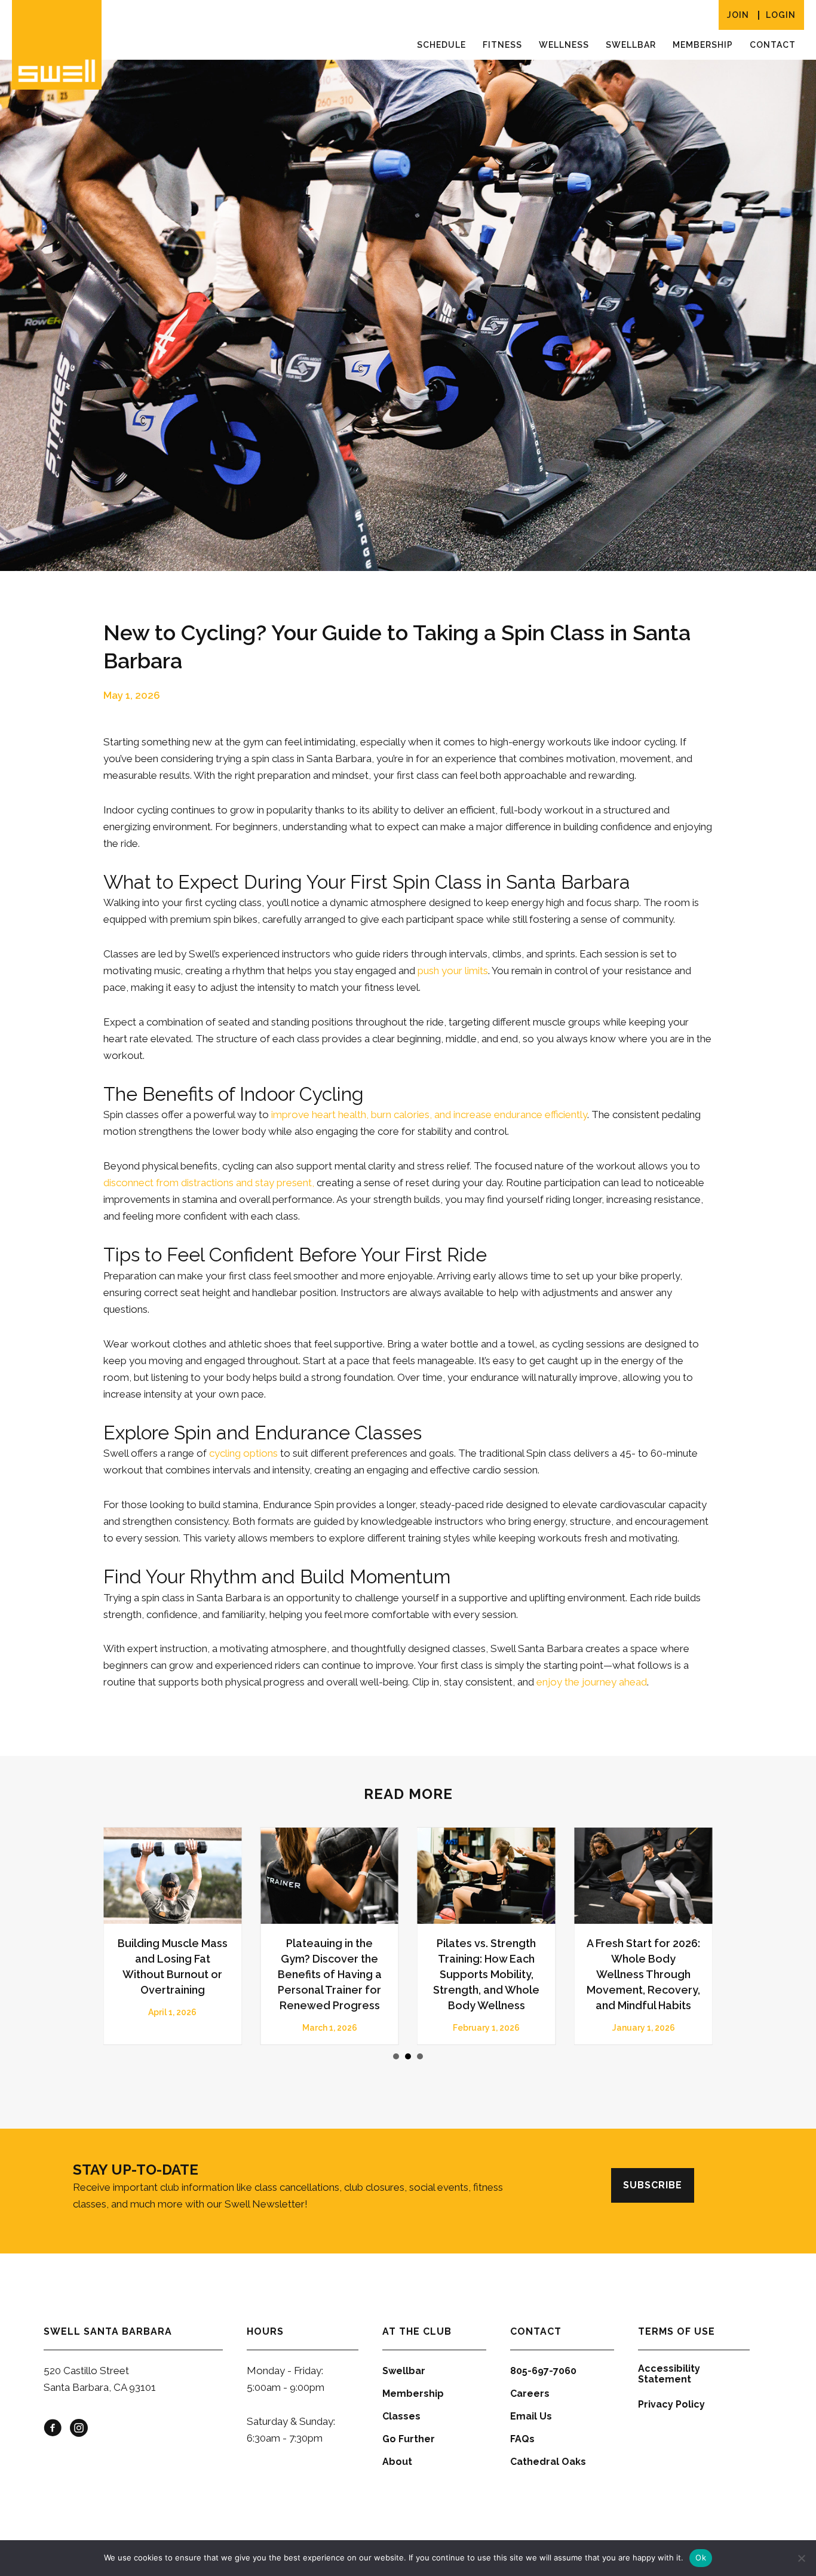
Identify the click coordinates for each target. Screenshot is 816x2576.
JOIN (738, 15)
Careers (530, 2394)
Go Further (409, 2439)
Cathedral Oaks (548, 2462)
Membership (703, 45)
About (397, 2462)
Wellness (564, 45)
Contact (773, 45)
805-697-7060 (543, 2371)
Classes (401, 2416)
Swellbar (631, 45)
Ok (701, 2557)
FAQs (522, 2439)
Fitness (502, 45)
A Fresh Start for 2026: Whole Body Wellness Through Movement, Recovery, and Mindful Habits (187, 1974)
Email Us (531, 2416)
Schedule (441, 45)
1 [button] (396, 2056)
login (781, 15)
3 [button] (420, 2056)
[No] (801, 2558)
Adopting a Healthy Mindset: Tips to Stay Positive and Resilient (501, 1959)
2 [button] (408, 2056)
